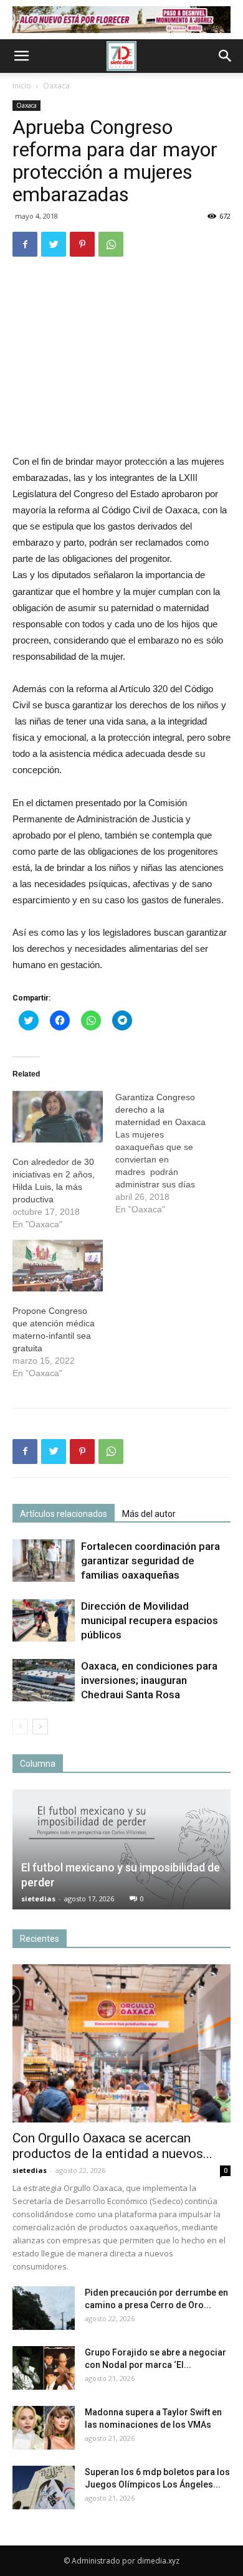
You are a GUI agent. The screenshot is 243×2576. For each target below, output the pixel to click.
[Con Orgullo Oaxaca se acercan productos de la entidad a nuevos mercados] (121, 2043)
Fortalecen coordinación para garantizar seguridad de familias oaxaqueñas (150, 1561)
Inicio (22, 86)
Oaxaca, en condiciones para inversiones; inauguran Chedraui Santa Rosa (149, 1680)
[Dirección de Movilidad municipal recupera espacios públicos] (44, 1621)
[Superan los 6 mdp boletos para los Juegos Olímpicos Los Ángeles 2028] (44, 2488)
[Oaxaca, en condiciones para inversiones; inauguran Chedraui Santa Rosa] (44, 1680)
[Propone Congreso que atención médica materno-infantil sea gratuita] (58, 1266)
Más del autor (149, 1514)
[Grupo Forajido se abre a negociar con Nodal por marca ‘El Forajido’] (44, 2368)
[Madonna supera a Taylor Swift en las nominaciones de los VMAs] (44, 2428)
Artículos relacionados (64, 1514)
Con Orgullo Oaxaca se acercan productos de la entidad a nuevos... (112, 2146)
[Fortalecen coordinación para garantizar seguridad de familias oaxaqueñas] (44, 1561)
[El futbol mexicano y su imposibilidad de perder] (121, 1850)
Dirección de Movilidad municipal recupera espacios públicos (150, 1620)
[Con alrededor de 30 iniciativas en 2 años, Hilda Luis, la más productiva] (58, 1117)
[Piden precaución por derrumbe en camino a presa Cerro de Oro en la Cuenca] (44, 2308)
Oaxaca (56, 86)
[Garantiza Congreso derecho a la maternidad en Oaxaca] (167, 1153)
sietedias (38, 1899)
